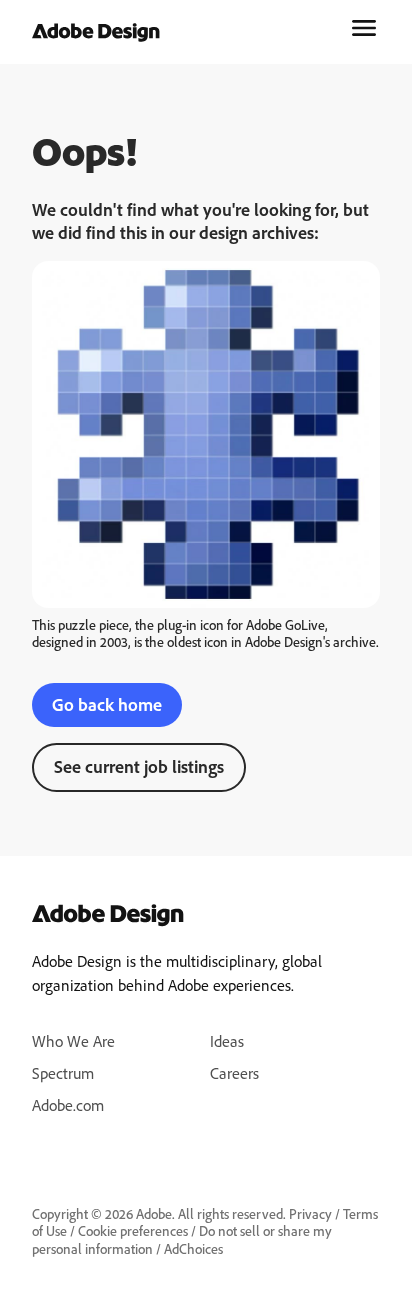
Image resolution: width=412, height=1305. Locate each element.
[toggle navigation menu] (364, 28)
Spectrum (63, 1073)
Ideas (227, 1041)
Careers (234, 1073)
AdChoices (193, 1248)
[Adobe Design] (96, 33)
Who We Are (73, 1041)
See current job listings (139, 766)
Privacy (310, 1213)
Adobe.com (68, 1105)
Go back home (107, 704)
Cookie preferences (133, 1230)
